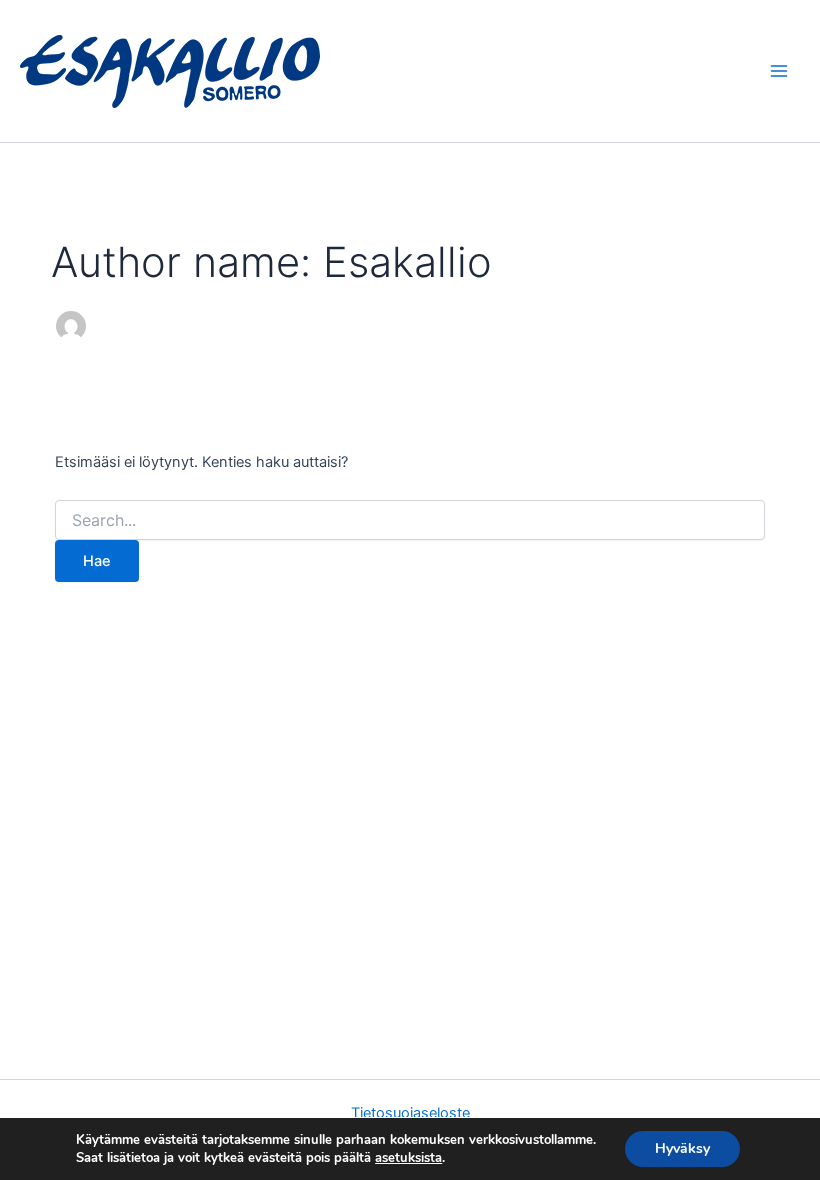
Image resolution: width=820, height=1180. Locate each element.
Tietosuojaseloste (410, 1113)
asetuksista (408, 1158)
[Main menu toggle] (779, 71)
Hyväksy (682, 1148)
